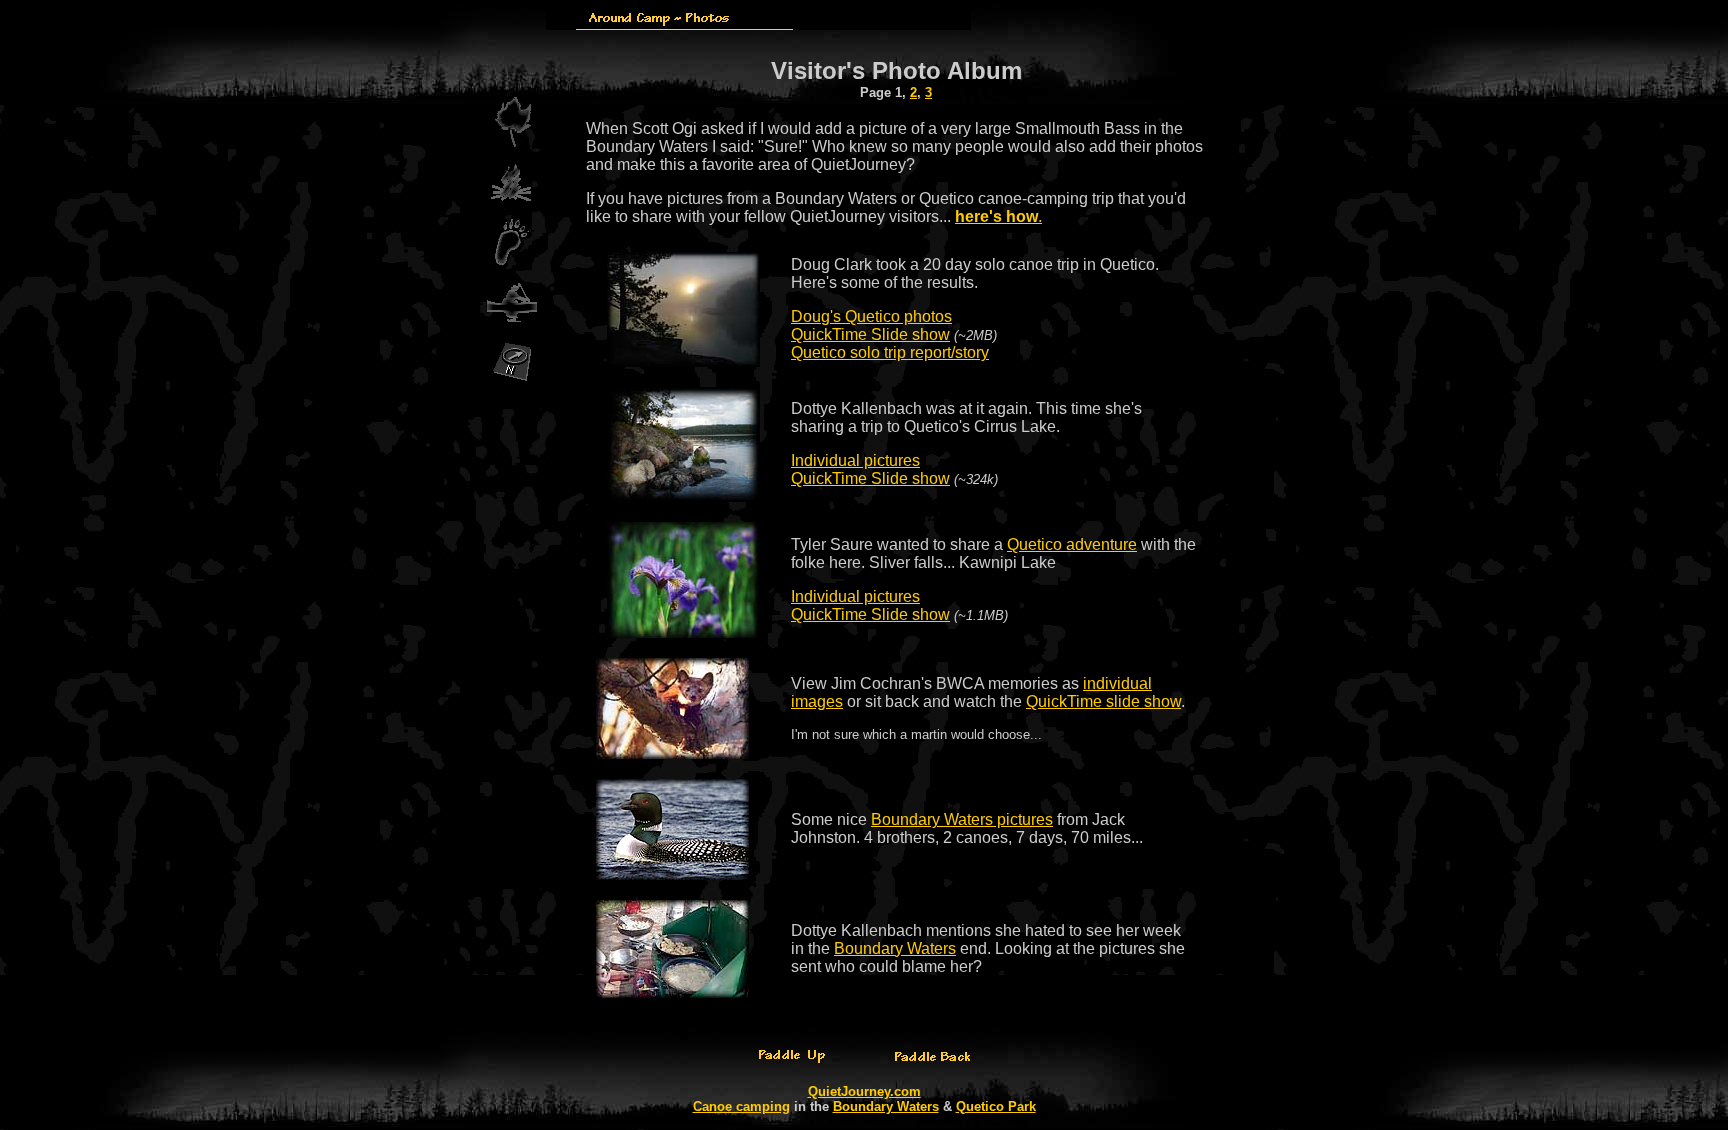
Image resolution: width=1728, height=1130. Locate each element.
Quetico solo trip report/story (890, 352)
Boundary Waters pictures (962, 819)
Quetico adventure (1072, 544)
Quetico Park (996, 1106)
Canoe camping (741, 1106)
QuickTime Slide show (870, 334)
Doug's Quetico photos (871, 316)
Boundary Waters (895, 948)
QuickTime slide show (1103, 701)
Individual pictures (855, 460)
